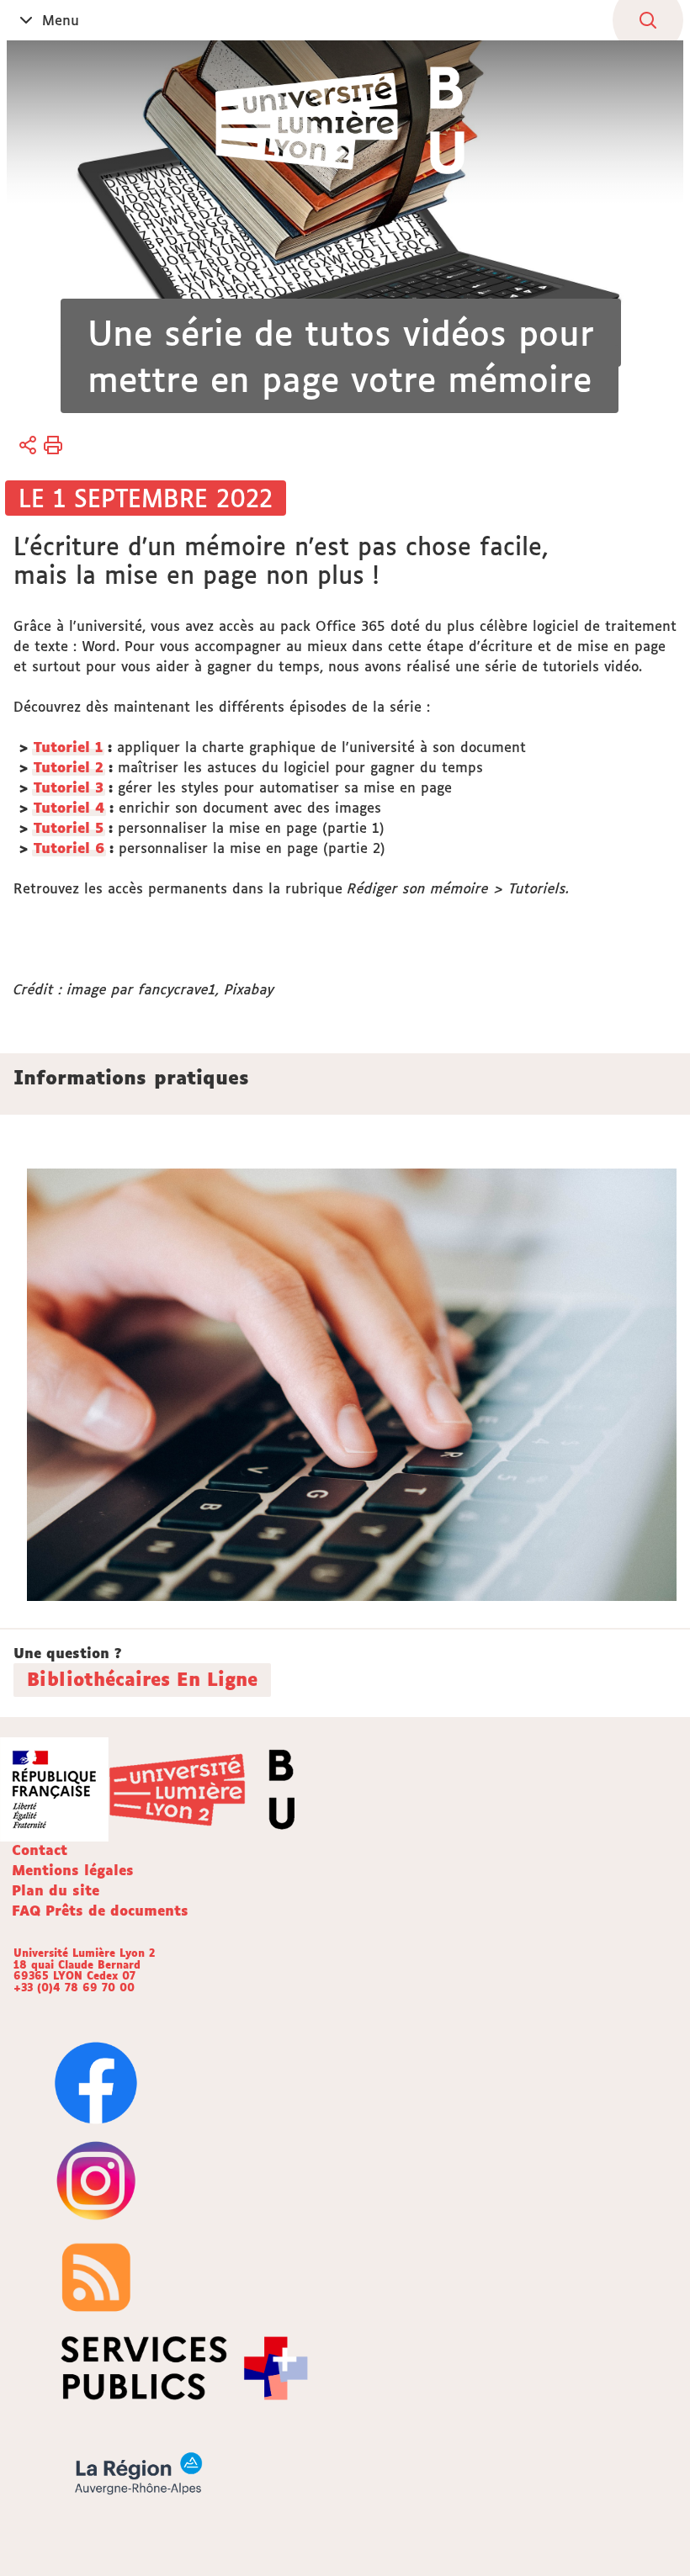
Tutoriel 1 (68, 747)
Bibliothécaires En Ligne (142, 1679)
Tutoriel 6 (69, 848)
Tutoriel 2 (69, 767)
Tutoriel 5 (69, 828)
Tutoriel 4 (69, 808)
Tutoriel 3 (69, 787)
